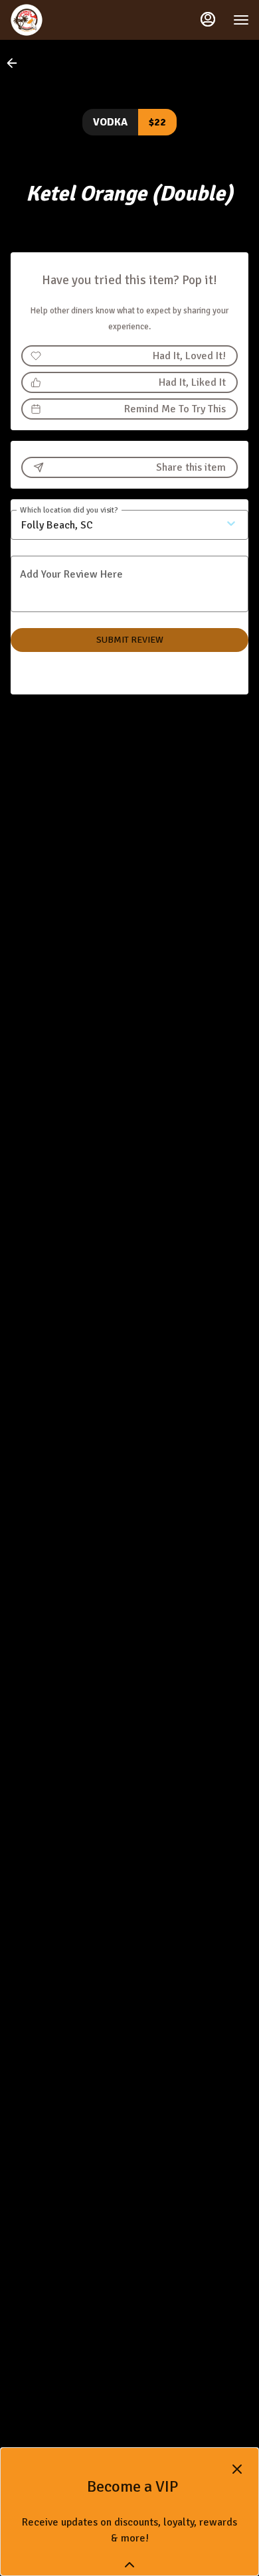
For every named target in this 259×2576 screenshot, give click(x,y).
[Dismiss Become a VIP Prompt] (237, 2469)
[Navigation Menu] (241, 20)
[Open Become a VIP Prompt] (129, 2565)
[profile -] (208, 19)
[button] (16, 63)
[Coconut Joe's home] (70, 20)
